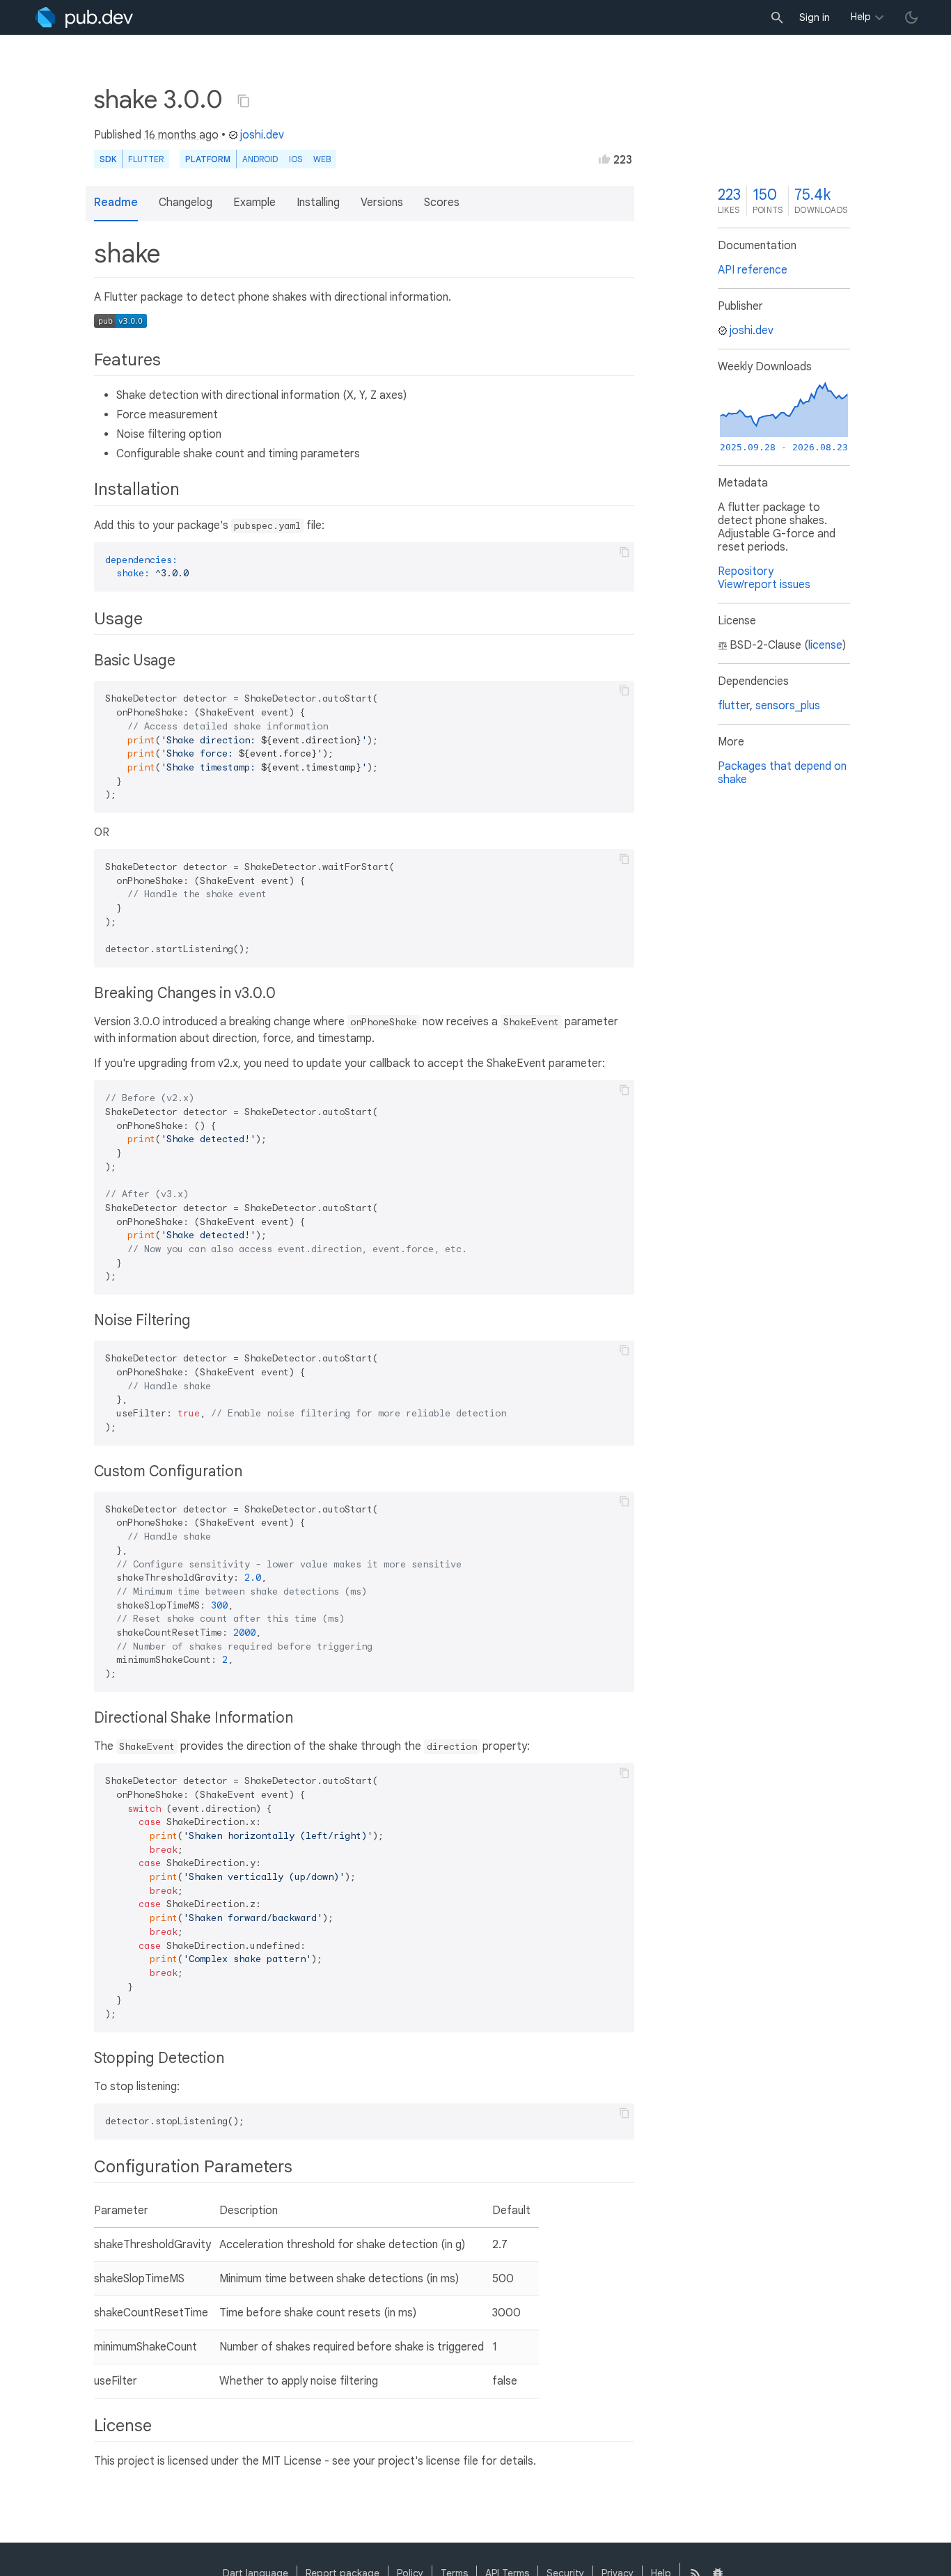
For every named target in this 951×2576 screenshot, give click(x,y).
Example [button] (254, 203)
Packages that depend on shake (782, 773)
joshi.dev (262, 135)
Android (260, 159)
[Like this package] (604, 159)
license (825, 645)
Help (861, 17)
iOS (296, 159)
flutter (734, 706)
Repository (746, 571)
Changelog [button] (186, 203)
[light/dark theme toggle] (911, 17)
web (322, 159)
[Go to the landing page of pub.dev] (84, 17)
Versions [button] (382, 203)
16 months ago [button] (181, 135)
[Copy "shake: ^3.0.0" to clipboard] (244, 101)
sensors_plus (788, 706)
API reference (753, 270)
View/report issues (764, 585)
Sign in (815, 17)
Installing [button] (318, 203)
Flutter (146, 159)
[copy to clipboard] (624, 552)
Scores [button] (442, 203)
